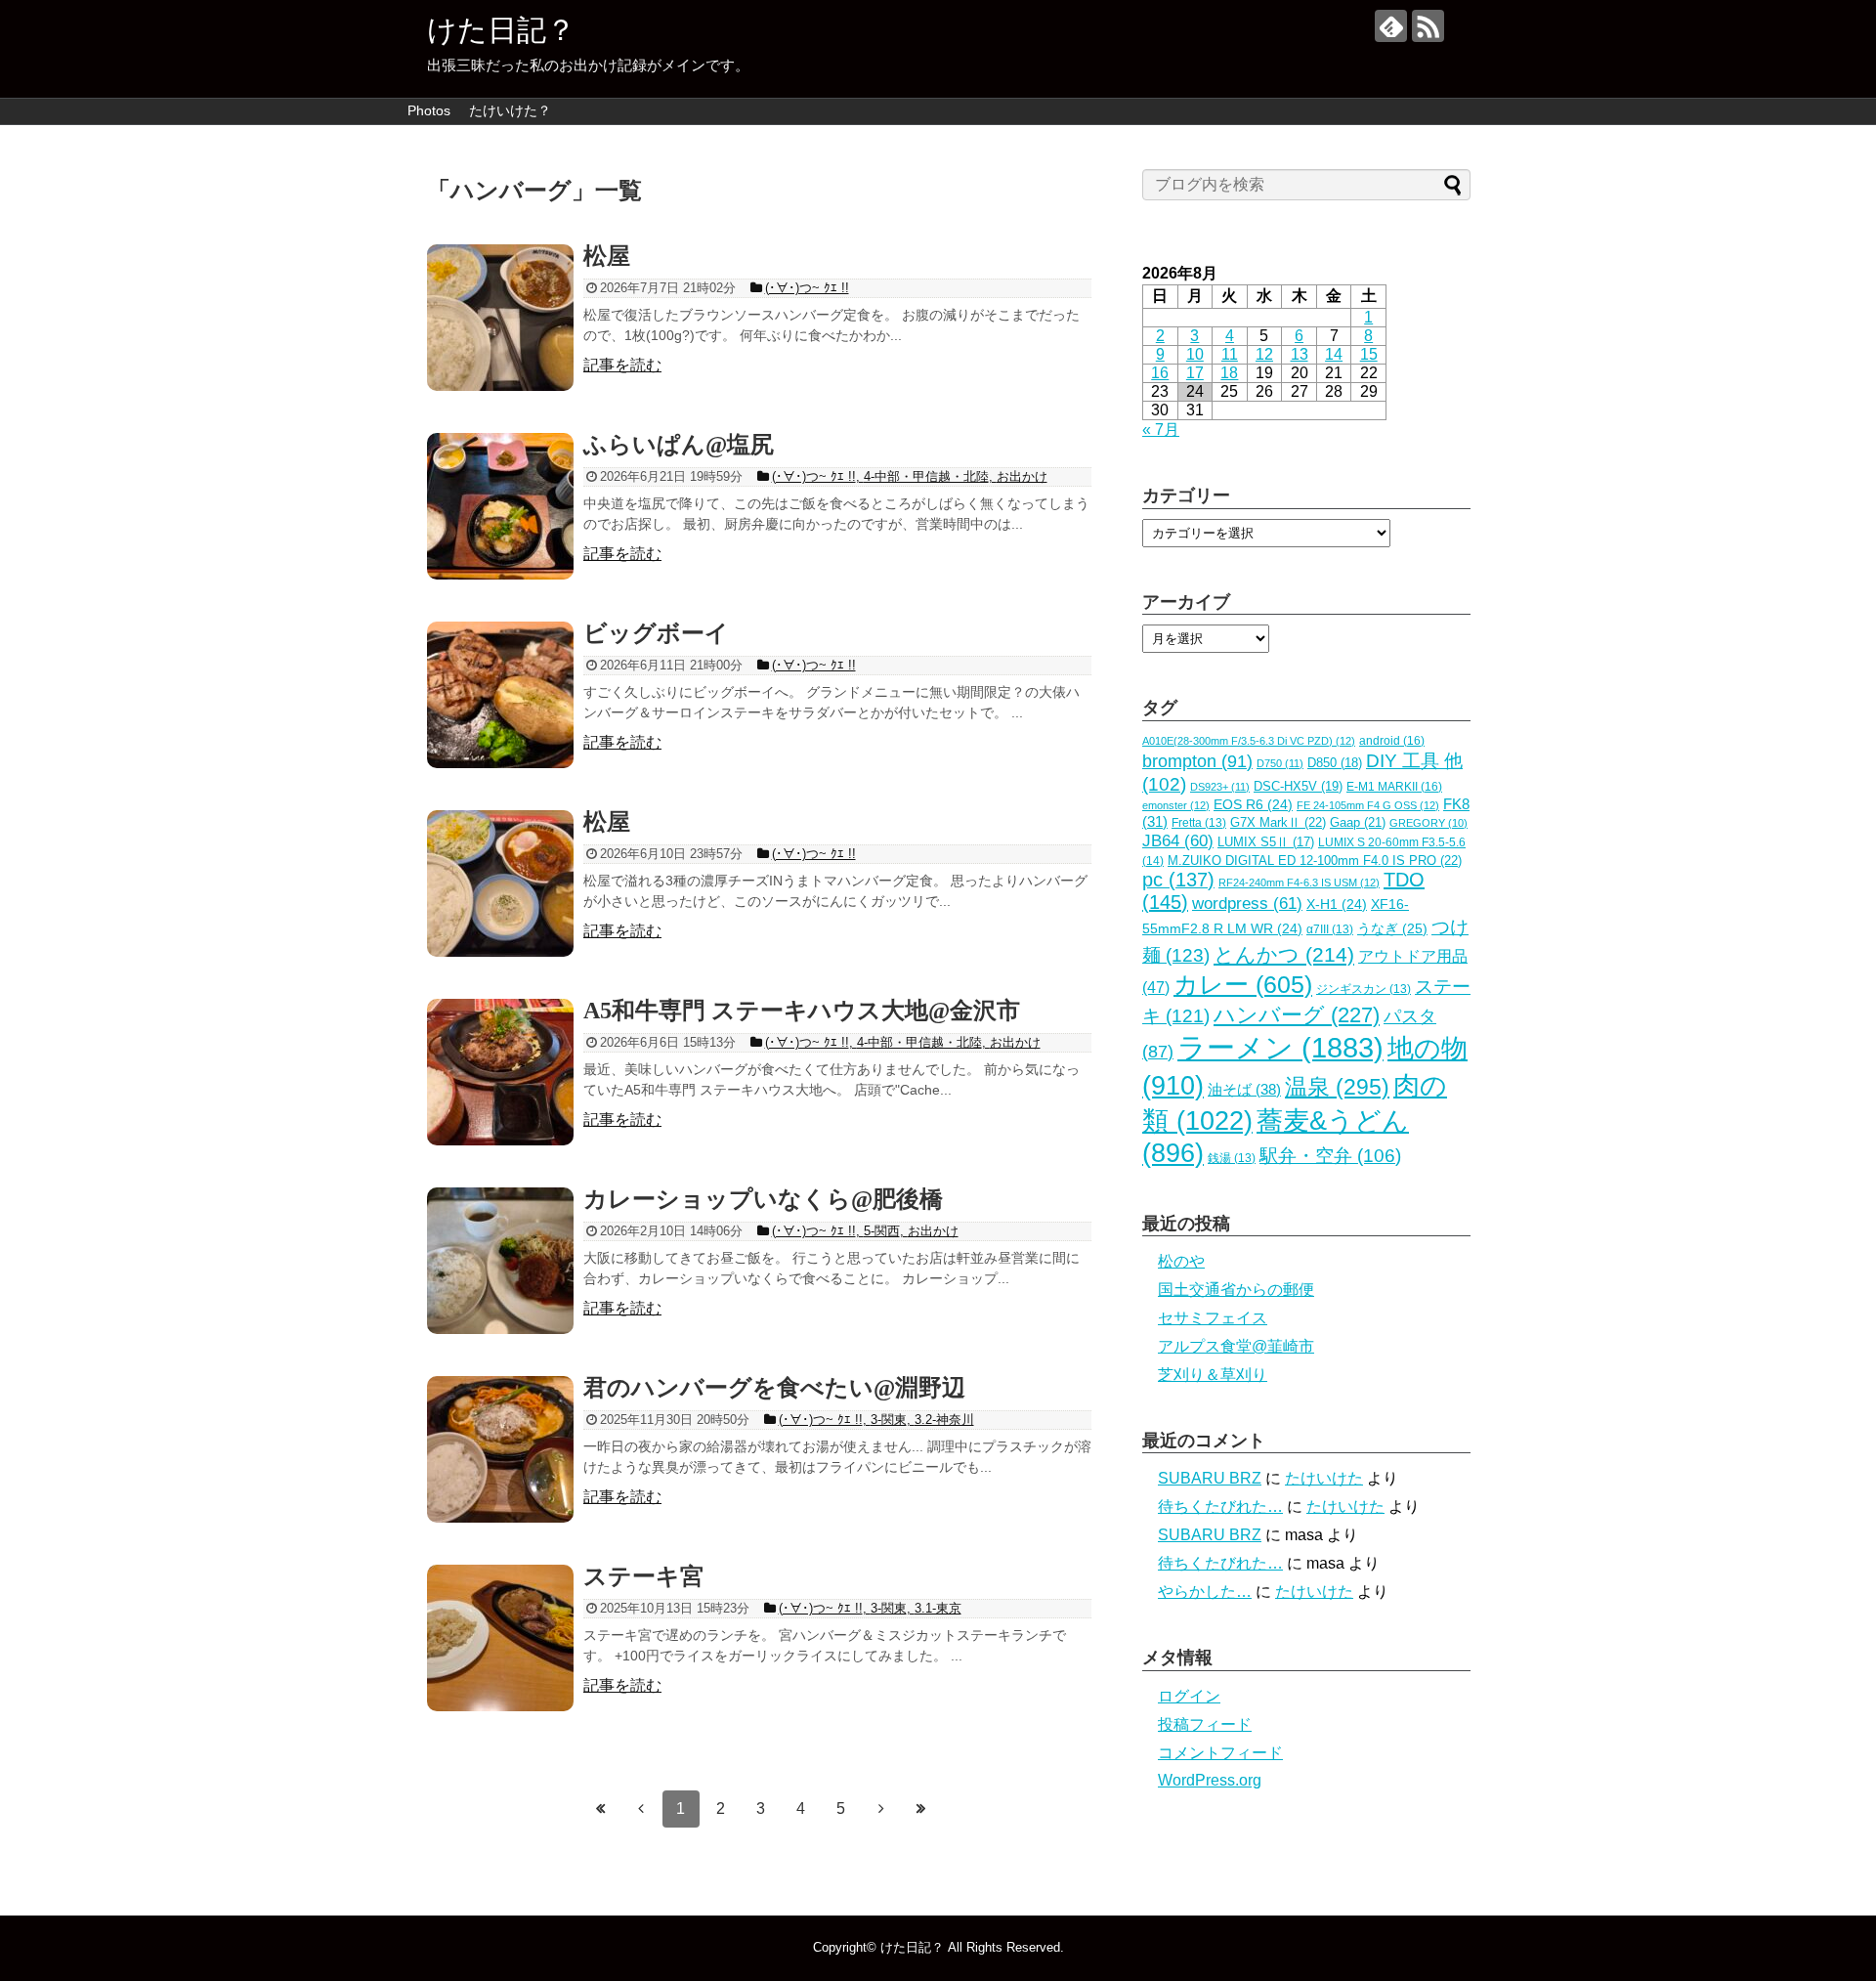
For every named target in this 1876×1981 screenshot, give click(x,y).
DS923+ (1220, 787)
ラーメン (1280, 1047)
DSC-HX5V (1298, 786)
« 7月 (1161, 430)
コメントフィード (1220, 1753)
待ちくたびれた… (1220, 1507)
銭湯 (1232, 1158)
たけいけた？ (510, 110)
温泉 (1337, 1087)
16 (1160, 373)
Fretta (1199, 823)
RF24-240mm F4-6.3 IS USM (1299, 883)
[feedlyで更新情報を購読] (1391, 26)
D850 (1335, 763)
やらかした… (1205, 1592)
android (1392, 741)
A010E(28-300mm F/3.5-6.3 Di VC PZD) (1249, 741)
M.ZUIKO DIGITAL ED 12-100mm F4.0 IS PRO (1315, 861)
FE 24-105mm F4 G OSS (1368, 805)
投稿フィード (1205, 1724)
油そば (1244, 1089)
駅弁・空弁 (1330, 1156)
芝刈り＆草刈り (1213, 1375)
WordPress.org (1210, 1780)
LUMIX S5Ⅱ (1266, 842)
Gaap (1358, 822)
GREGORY (1428, 823)
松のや (1181, 1261)
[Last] (921, 1808)
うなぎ (1392, 929)
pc (1178, 880)
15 (1369, 354)
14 (1334, 354)
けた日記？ (501, 30)
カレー (1243, 984)
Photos (429, 110)
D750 (1280, 763)
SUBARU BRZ (1210, 1478)
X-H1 (1337, 904)
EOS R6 (1253, 805)
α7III (1330, 929)
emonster (1176, 805)
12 (1264, 354)
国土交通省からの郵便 (1236, 1290)
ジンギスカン (1364, 989)
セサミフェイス (1213, 1318)
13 (1300, 354)
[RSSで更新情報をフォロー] (1428, 26)
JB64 (1178, 841)
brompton (1197, 761)
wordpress (1247, 904)
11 (1230, 354)
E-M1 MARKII (1394, 787)
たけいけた (1324, 1478)
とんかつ (1284, 955)
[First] (601, 1808)
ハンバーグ (1297, 1015)
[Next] (881, 1808)
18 (1229, 373)
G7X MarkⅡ (1278, 822)
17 (1195, 373)
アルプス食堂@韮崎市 (1236, 1346)
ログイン (1189, 1696)
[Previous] (641, 1808)
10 (1195, 354)
